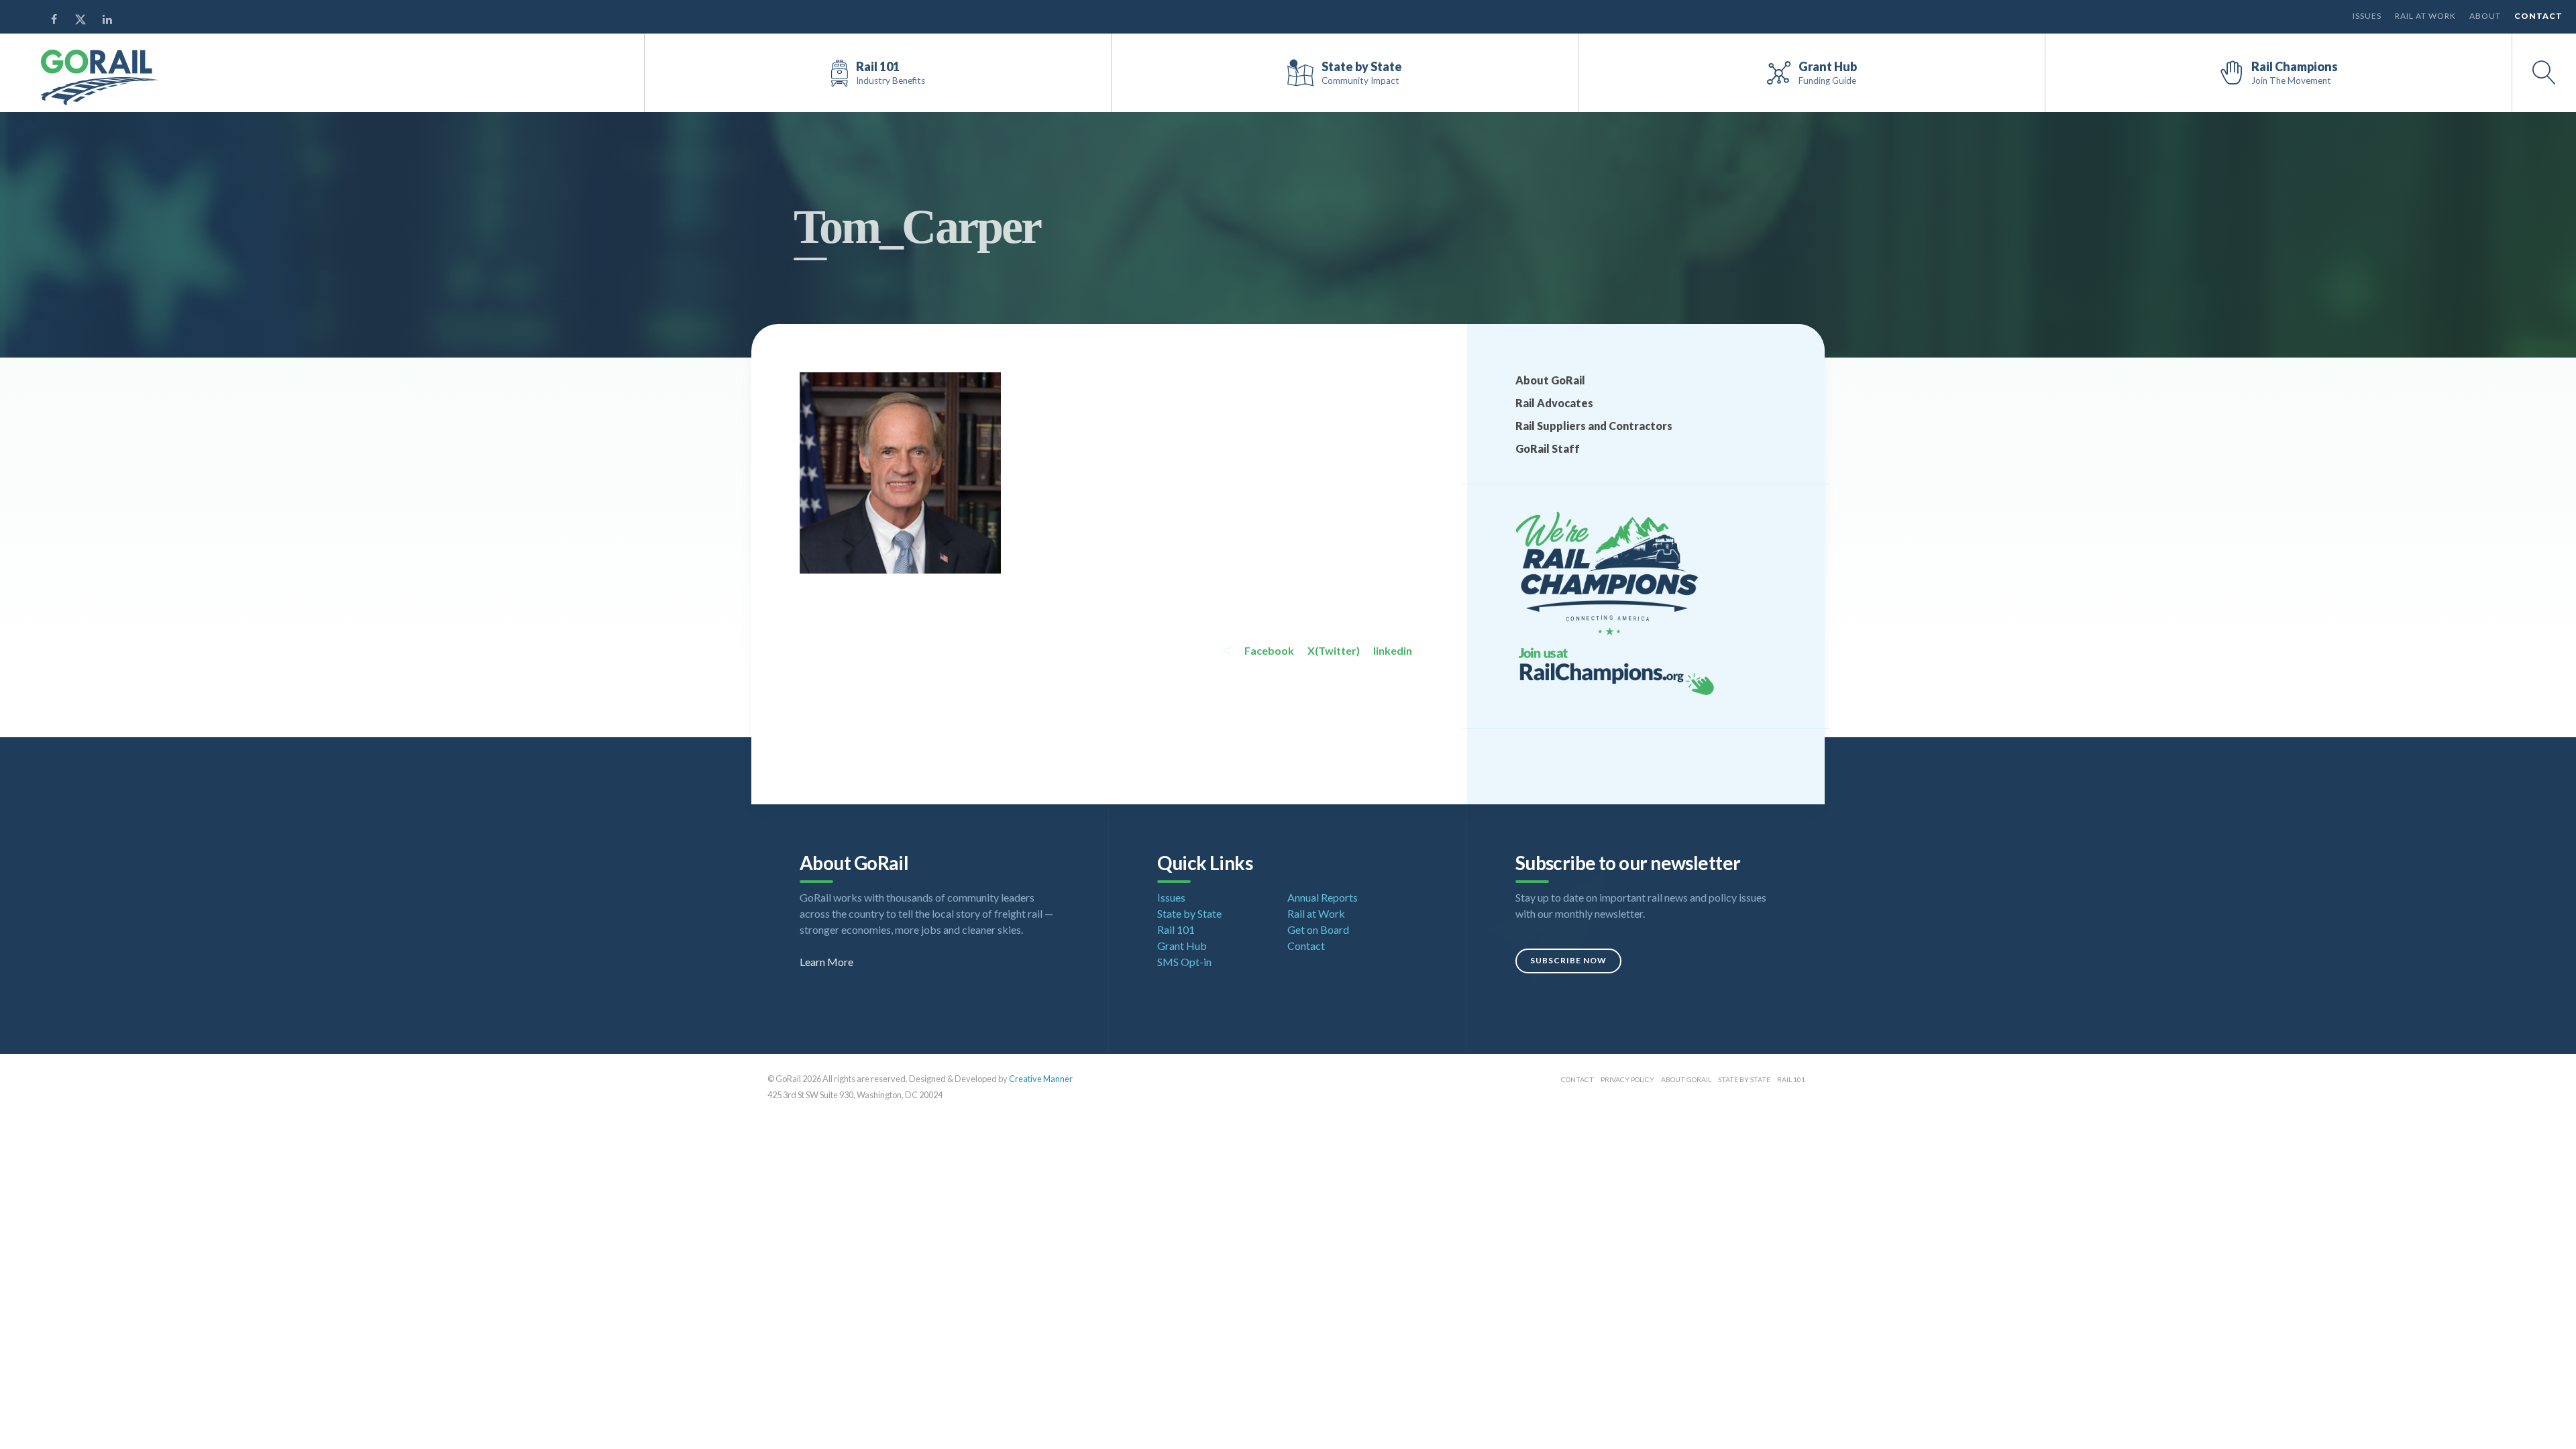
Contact (2538, 16)
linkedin (1393, 650)
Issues (2367, 16)
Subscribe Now (1568, 960)
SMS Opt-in (1184, 962)
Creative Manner (1041, 1079)
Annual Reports (1323, 897)
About (2485, 16)
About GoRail (1550, 380)
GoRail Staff (1548, 448)
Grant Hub (1182, 946)
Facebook (1269, 650)
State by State (1189, 913)
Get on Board (1318, 929)
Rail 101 (1176, 929)
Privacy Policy (1627, 1079)
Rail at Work (2425, 16)
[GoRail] (100, 77)
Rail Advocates (1554, 403)
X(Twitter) (1334, 650)
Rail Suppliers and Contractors (1594, 426)
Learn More (826, 962)
